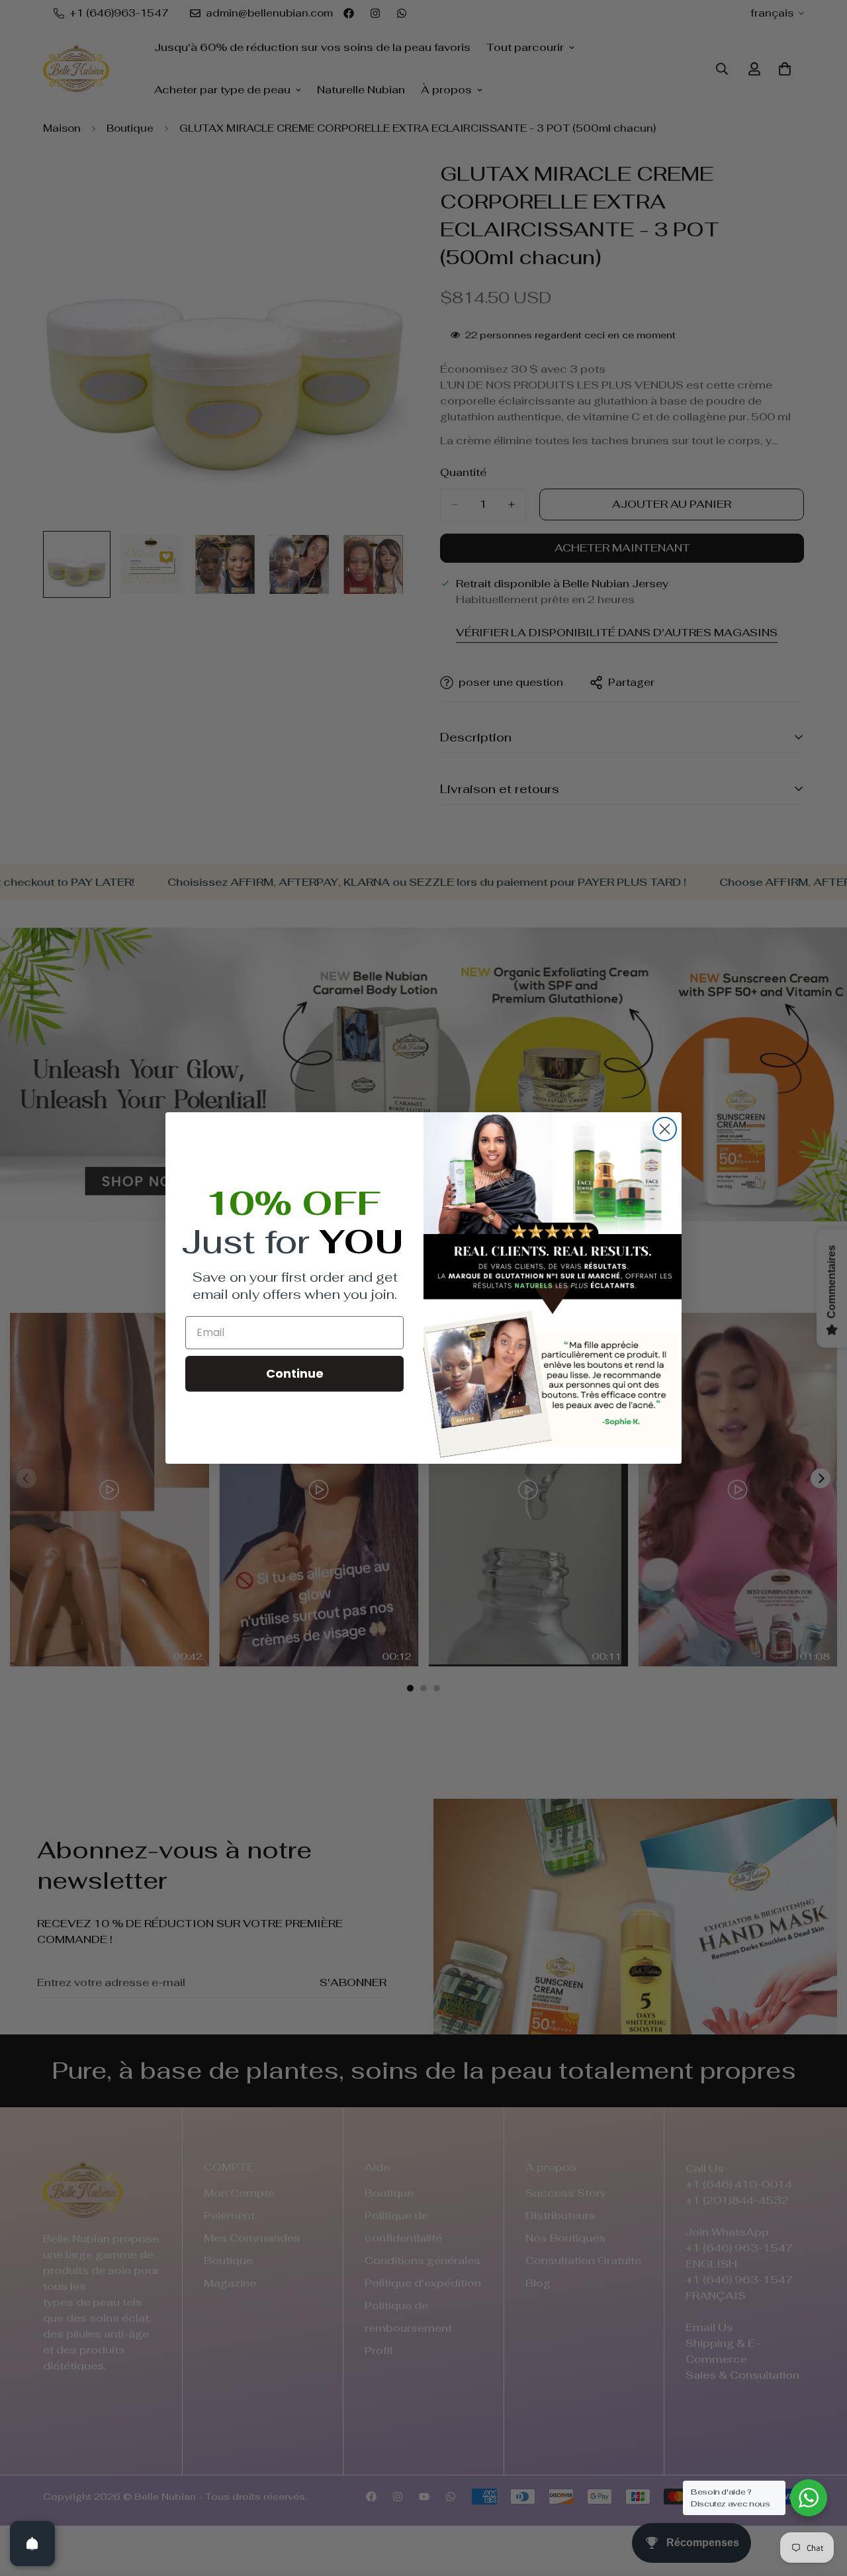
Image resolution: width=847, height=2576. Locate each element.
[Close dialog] (665, 1129)
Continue (295, 1373)
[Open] (32, 2544)
